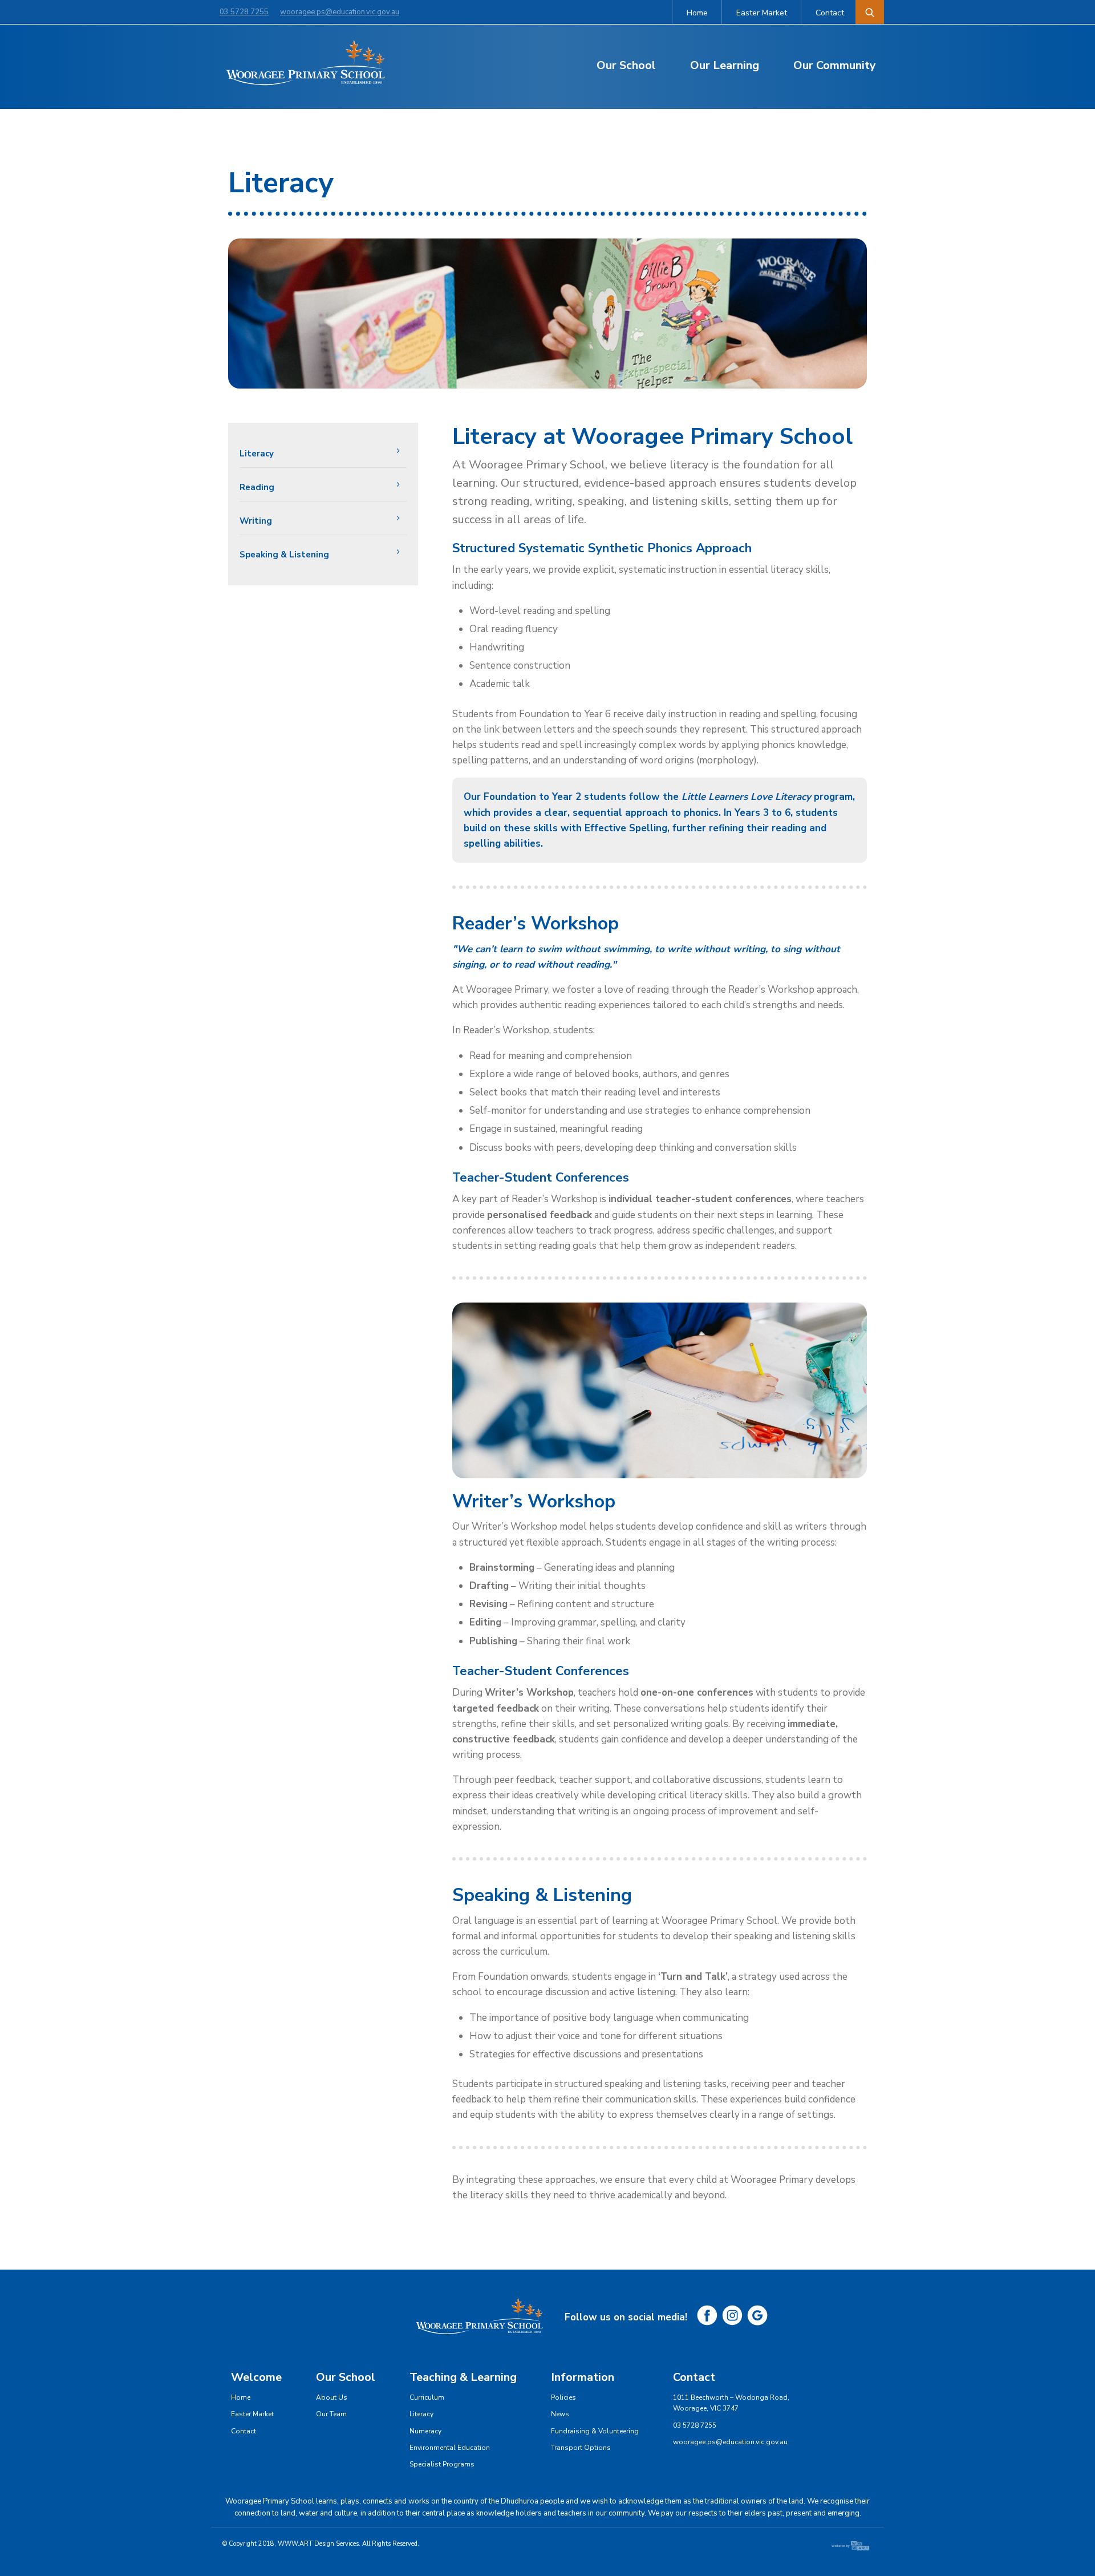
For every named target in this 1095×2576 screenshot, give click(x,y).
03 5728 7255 (244, 12)
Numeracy (425, 2431)
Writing (256, 521)
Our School (626, 65)
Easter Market (762, 13)
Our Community (835, 65)
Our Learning (725, 65)
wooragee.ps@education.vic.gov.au (340, 12)
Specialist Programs (442, 2464)
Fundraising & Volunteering (595, 2431)
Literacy (257, 454)
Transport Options (581, 2448)
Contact (830, 13)
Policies (563, 2397)
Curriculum (427, 2397)
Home (697, 13)
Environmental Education (450, 2448)
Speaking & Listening (284, 555)
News (560, 2414)
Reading (257, 487)
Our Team (331, 2414)
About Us (332, 2397)
